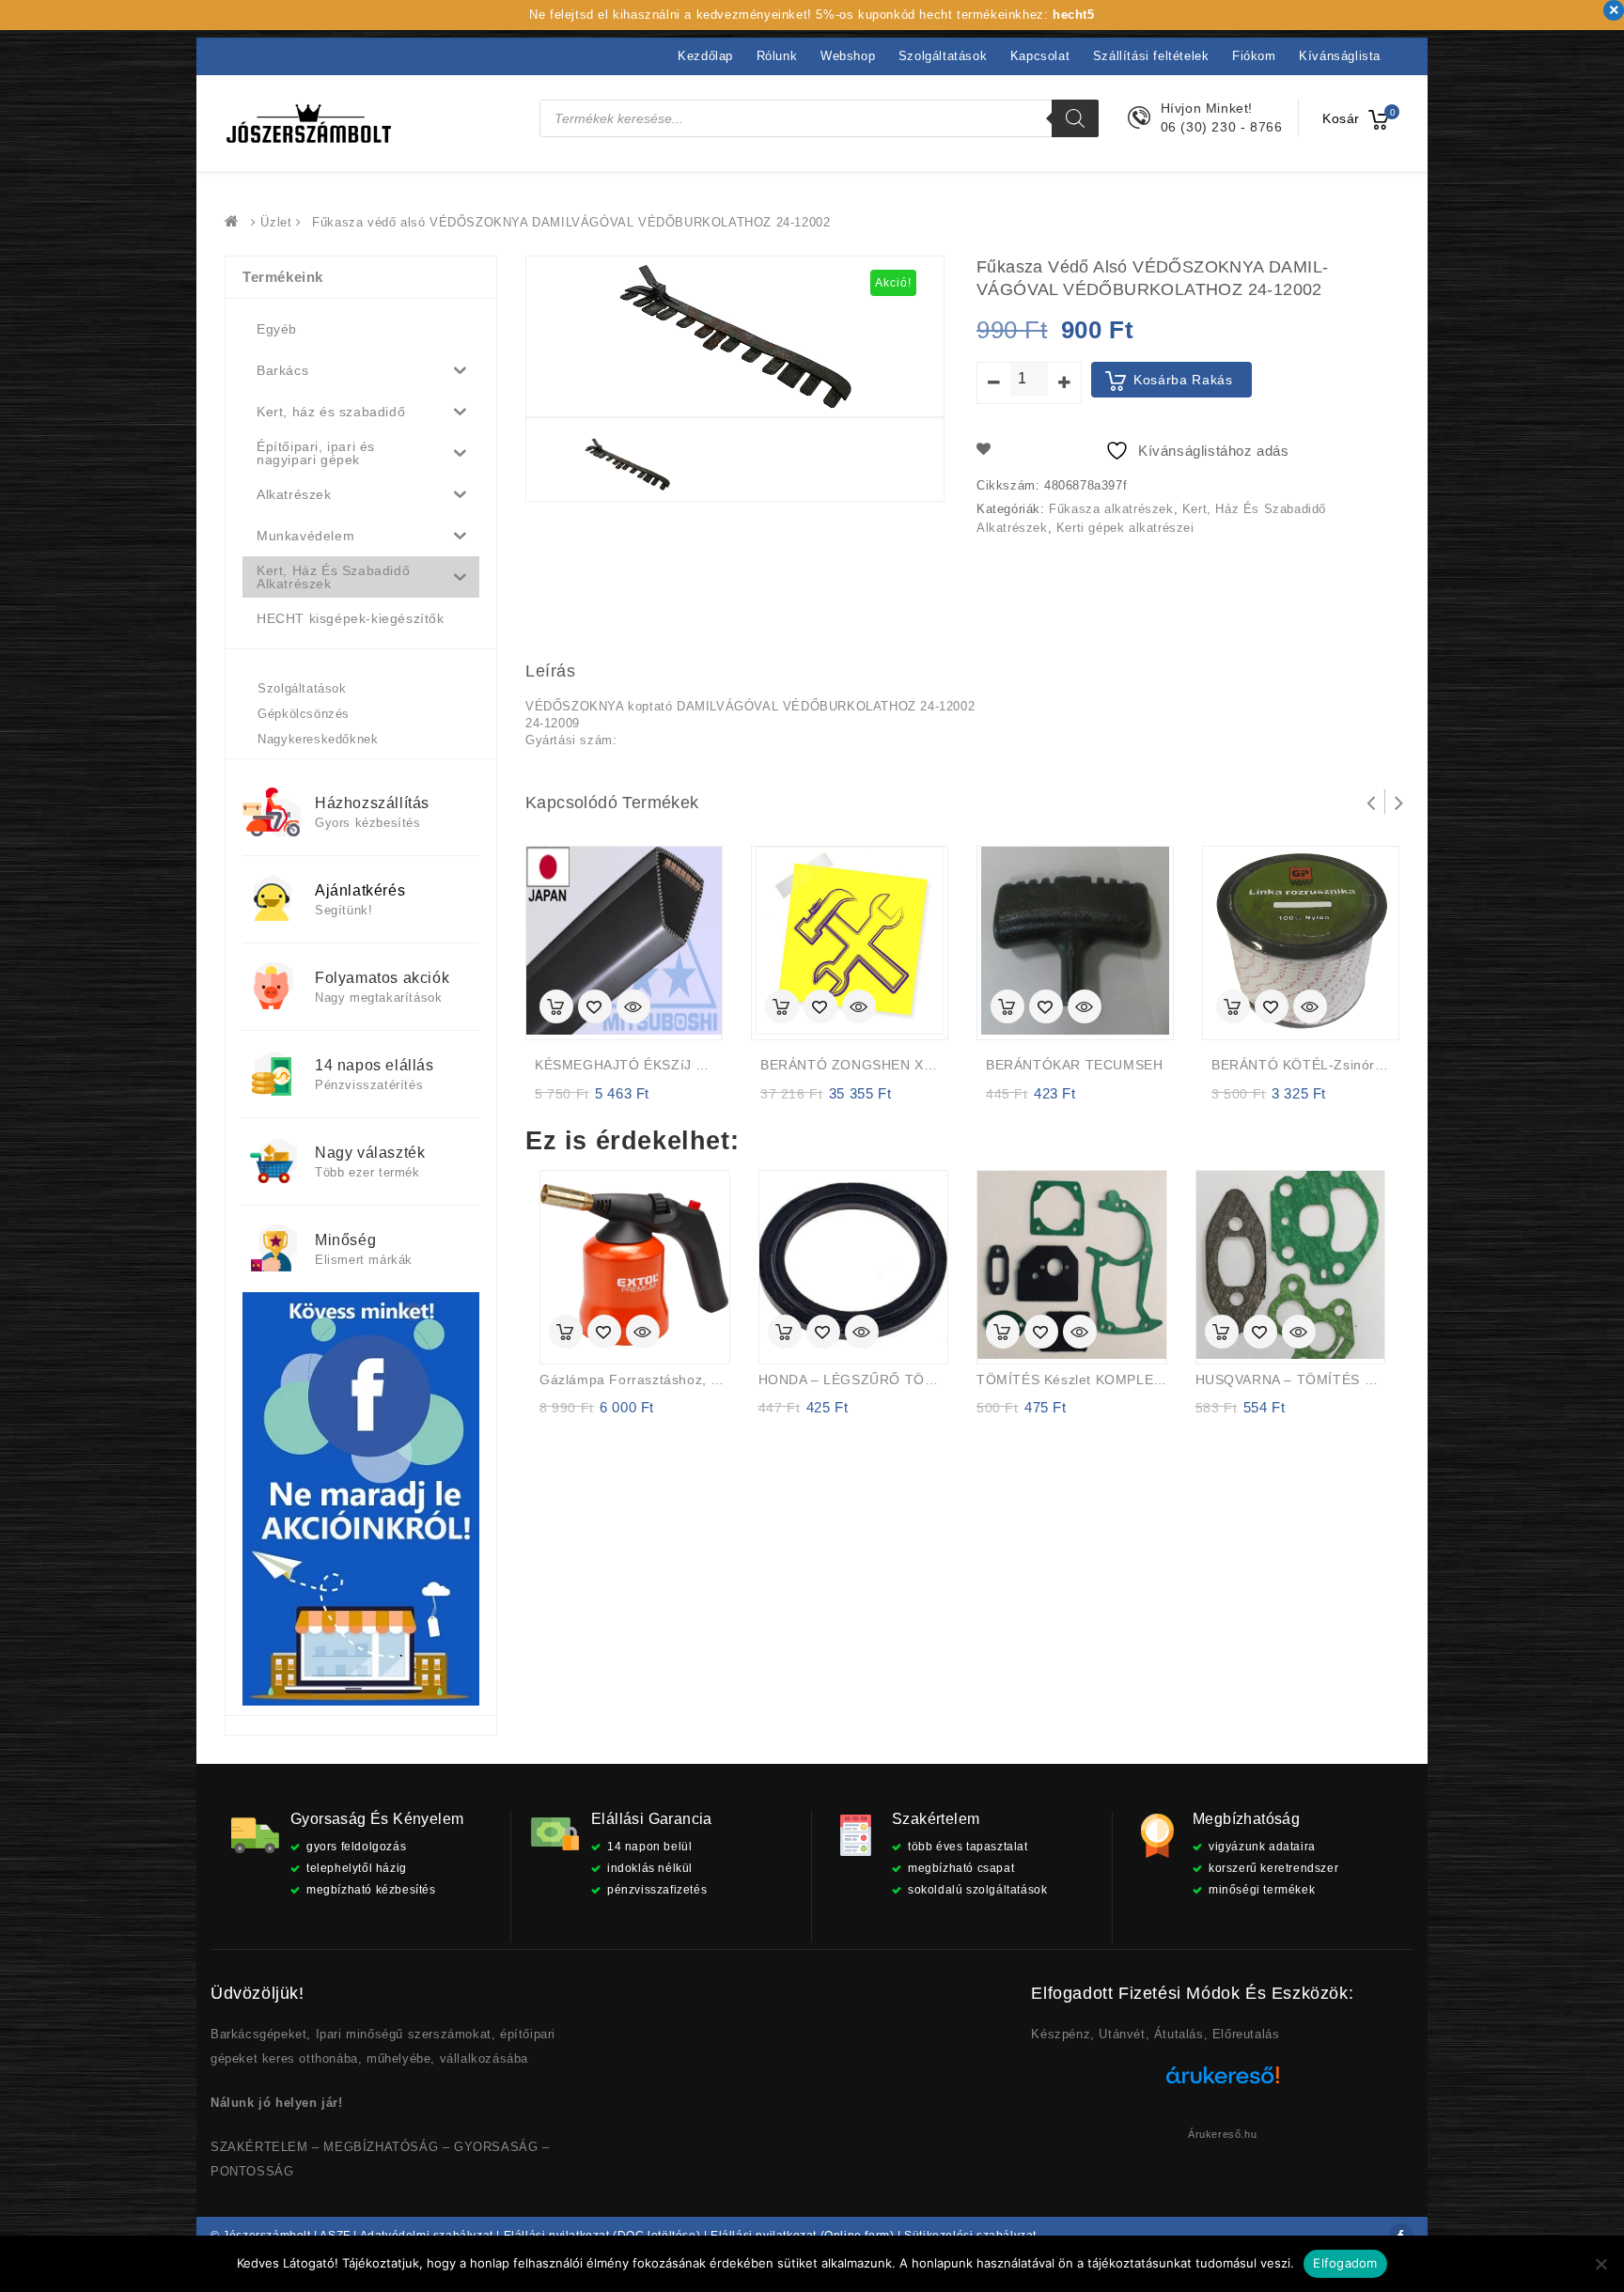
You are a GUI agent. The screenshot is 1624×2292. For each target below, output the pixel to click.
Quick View (633, 1008)
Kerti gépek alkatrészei (1125, 528)
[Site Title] (309, 123)
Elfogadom (1345, 2263)
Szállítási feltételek (1151, 56)
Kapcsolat (1040, 56)
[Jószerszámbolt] (236, 222)
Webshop (848, 56)
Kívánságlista (1340, 56)
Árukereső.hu (1222, 2134)
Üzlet (276, 222)
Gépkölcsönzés (304, 714)
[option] (627, 465)
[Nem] (1601, 2264)
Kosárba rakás (1183, 380)
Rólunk (777, 56)
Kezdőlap (705, 56)
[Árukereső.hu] (1223, 2082)
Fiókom (1254, 56)
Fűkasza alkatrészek (1111, 509)
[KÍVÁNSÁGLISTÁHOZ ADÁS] (595, 1008)
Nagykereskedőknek (318, 739)
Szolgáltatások (943, 56)
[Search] (1075, 118)
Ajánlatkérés (360, 890)
